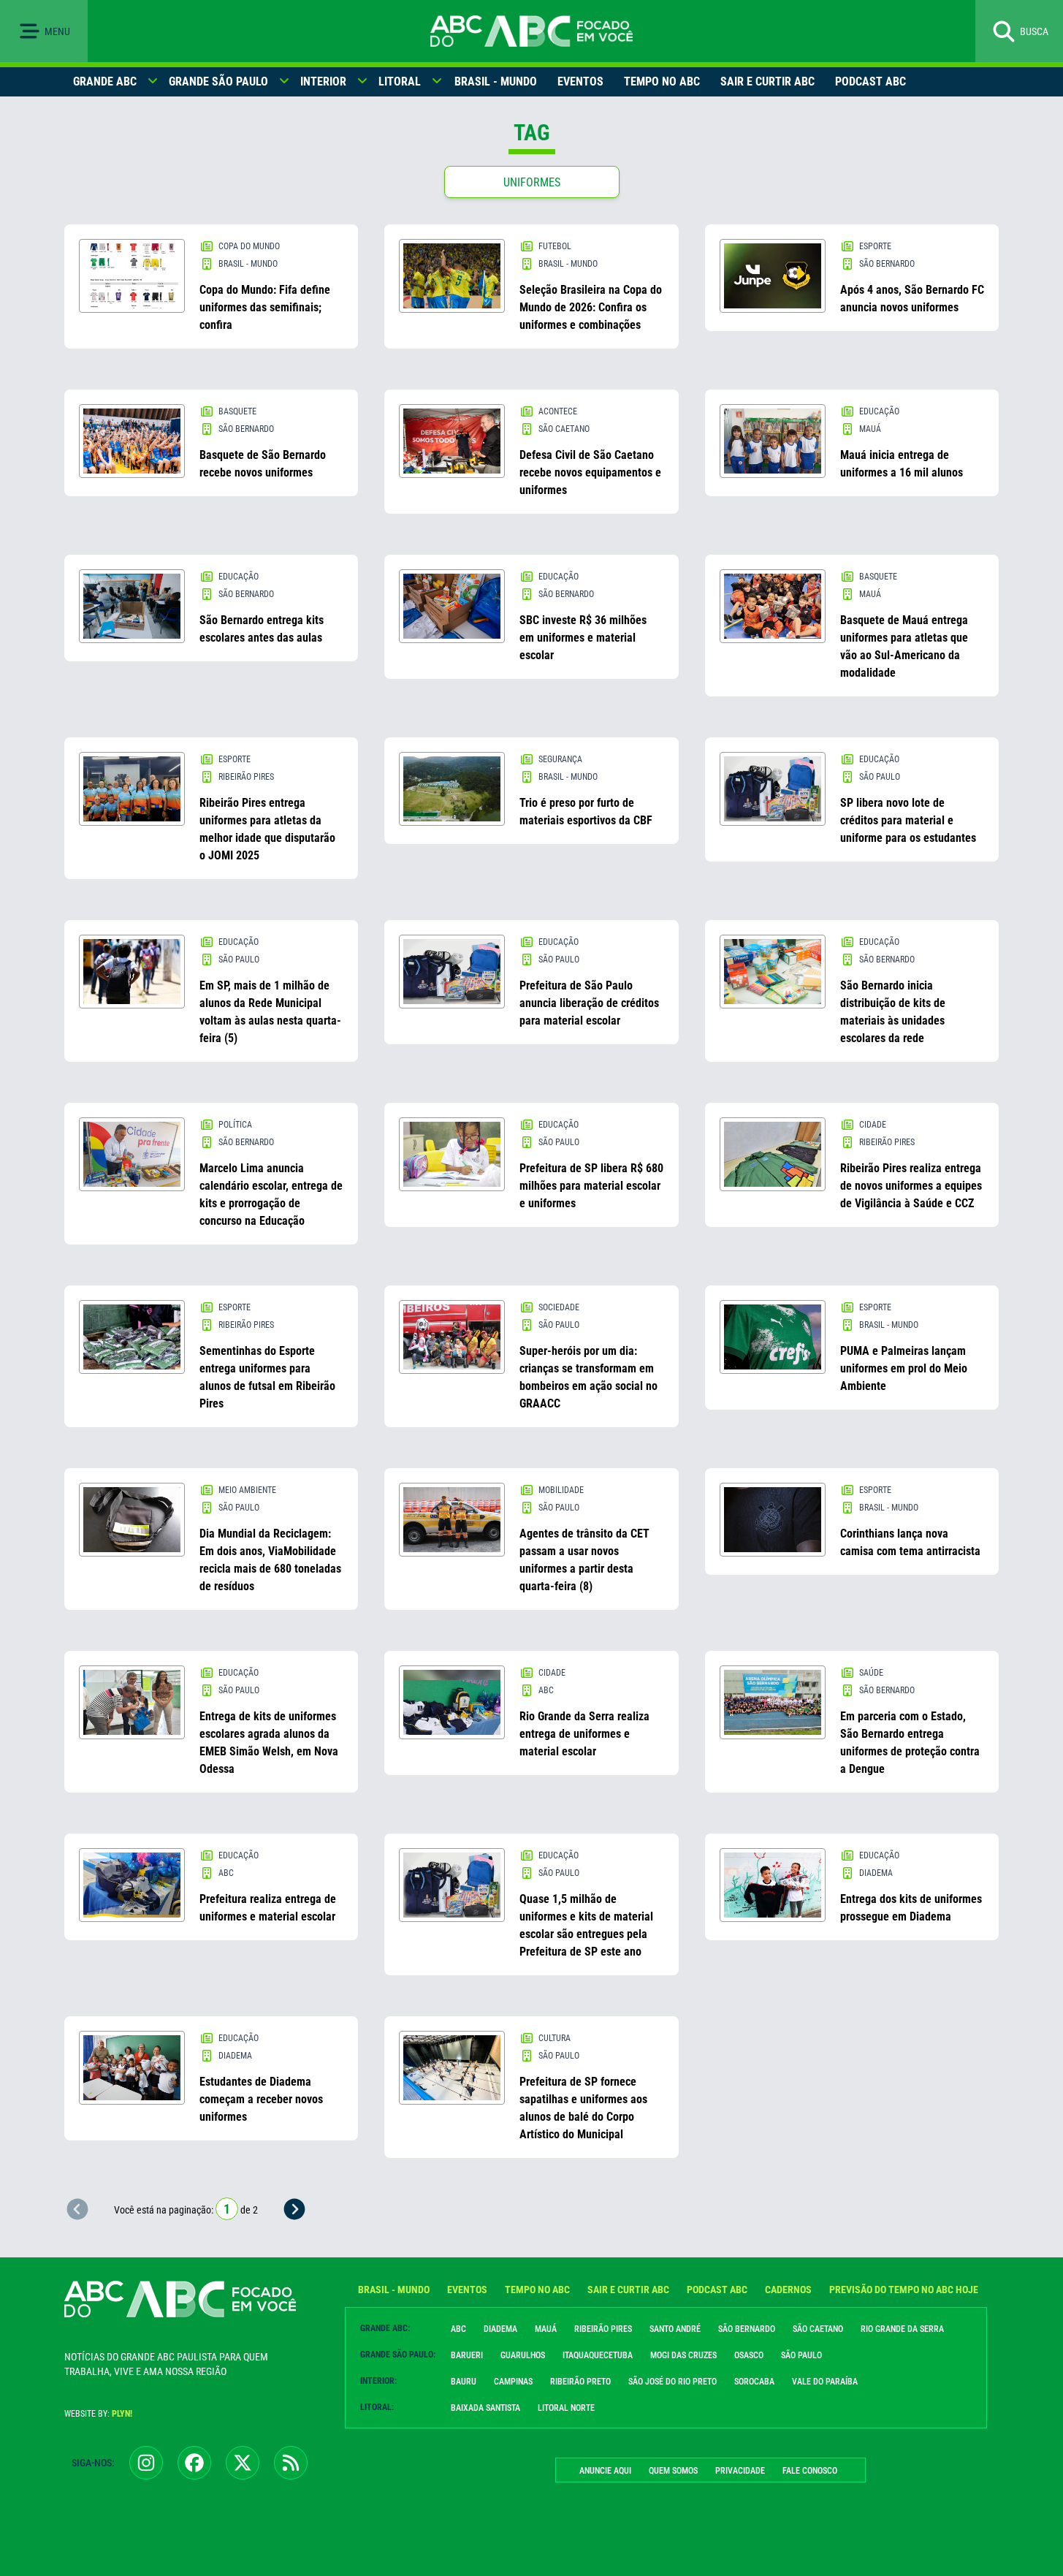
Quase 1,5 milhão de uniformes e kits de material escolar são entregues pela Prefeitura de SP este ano (586, 1925)
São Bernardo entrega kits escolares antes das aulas (262, 629)
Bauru (464, 2382)
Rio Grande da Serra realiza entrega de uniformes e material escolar (584, 1734)
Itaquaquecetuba (598, 2355)
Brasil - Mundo (496, 81)
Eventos (580, 81)
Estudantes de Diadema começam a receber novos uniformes (261, 2099)
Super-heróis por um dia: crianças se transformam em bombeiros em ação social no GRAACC (588, 1377)
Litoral (400, 81)
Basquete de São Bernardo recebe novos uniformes (263, 464)
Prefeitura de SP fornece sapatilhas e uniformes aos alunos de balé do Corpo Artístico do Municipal (583, 2108)
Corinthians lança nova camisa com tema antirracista (910, 1542)
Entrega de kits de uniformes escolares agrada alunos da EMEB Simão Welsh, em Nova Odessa (269, 1743)
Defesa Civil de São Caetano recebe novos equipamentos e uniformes (590, 472)
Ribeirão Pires (603, 2329)
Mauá (546, 2329)
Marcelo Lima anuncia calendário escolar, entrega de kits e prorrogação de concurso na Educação (271, 1194)
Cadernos (788, 2290)
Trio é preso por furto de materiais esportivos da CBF (586, 812)
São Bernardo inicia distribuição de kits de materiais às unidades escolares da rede (893, 1012)
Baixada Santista (485, 2408)
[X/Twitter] (243, 2463)
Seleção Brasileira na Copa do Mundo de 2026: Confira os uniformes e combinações (591, 307)
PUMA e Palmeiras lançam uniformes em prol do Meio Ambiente (904, 1368)
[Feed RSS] (291, 2463)
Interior (323, 81)
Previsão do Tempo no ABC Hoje (904, 2290)
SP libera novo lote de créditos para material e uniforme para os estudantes (908, 820)
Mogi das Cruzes (683, 2355)
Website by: (98, 2414)
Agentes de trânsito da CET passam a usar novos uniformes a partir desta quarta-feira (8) (584, 1560)
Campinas (513, 2382)
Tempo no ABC (662, 81)
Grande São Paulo (218, 81)
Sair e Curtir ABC (767, 81)
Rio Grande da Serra (902, 2329)
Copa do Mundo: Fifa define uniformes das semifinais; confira (265, 307)
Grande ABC (105, 81)
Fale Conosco (810, 2471)
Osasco (749, 2355)
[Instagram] (146, 2463)
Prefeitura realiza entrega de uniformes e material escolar (268, 1908)
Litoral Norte (566, 2408)
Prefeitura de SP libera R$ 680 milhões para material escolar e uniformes (591, 1186)
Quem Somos (673, 2471)
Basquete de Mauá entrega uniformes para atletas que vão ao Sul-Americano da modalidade (904, 646)
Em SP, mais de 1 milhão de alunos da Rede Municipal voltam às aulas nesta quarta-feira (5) (270, 1012)
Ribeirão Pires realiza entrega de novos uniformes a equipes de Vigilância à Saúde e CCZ (911, 1186)
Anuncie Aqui (605, 2471)
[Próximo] (294, 2209)
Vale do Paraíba (825, 2382)
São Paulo (801, 2355)
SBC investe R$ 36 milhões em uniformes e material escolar (583, 638)
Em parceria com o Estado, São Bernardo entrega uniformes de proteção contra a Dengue (910, 1743)
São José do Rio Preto (673, 2382)
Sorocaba (754, 2382)
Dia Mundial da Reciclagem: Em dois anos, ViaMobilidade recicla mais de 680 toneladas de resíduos (270, 1560)
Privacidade (740, 2471)
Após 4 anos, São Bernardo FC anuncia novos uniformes (912, 299)
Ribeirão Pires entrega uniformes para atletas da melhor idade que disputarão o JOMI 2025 (267, 829)
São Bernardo (747, 2329)
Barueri (467, 2355)
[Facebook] (194, 2463)
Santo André (675, 2329)
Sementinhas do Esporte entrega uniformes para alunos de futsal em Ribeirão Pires (267, 1377)
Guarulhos (523, 2355)
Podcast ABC (870, 81)
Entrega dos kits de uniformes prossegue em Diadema (911, 1908)
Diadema (500, 2329)
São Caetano (818, 2329)
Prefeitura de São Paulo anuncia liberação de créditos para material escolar (589, 1003)
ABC (458, 2329)
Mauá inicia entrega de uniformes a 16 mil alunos (902, 464)
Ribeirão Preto (580, 2382)
